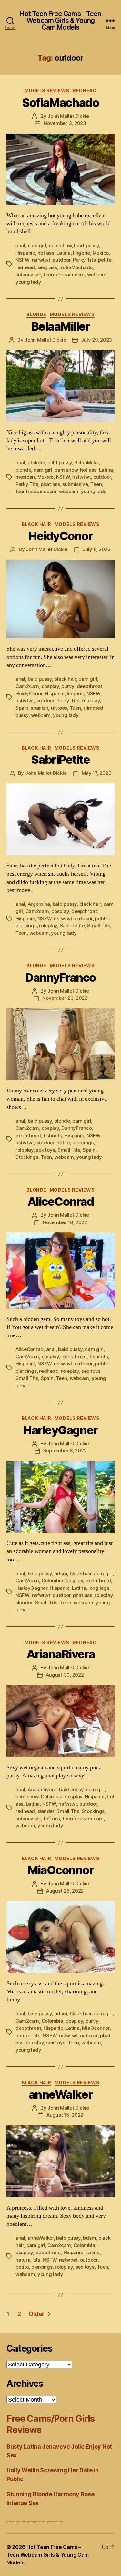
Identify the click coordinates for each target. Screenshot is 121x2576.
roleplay (91, 701)
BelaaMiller (61, 326)
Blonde (36, 314)
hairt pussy (86, 245)
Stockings (27, 1157)
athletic (36, 462)
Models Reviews (47, 91)
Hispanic (25, 253)
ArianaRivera (60, 1654)
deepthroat (90, 686)
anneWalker (60, 2094)
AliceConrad (61, 1202)
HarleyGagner (60, 1430)
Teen (96, 484)
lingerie (81, 253)
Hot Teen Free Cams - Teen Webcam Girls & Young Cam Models (60, 20)
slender (24, 1602)
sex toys (45, 1150)
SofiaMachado (60, 103)
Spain (22, 708)
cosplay (50, 686)
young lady (28, 282)
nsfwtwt (41, 260)
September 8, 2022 (65, 1451)
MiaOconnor (60, 1870)
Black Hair (36, 524)
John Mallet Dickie (68, 116)
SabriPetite (61, 760)
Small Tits (98, 926)
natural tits (28, 2035)
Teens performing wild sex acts (34, 2521)
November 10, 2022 (65, 1222)
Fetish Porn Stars (13, 2521)
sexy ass (47, 267)
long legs (99, 1588)
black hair (65, 679)
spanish (39, 708)
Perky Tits (84, 260)
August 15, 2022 (65, 2115)
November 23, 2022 (65, 998)
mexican (25, 477)
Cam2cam (27, 686)
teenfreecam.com (64, 274)
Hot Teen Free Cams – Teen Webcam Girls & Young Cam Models (48, 2555)
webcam (97, 274)
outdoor (61, 260)
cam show (60, 245)
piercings (26, 926)
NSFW (22, 260)
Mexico (101, 253)
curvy (68, 686)
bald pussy (60, 462)
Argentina (39, 904)
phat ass (50, 484)
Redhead (85, 91)
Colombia (52, 1581)
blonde (23, 470)
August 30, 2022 (65, 1675)
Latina (63, 253)
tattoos (59, 708)
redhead (25, 267)
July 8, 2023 (97, 549)
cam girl (37, 245)
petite (105, 260)
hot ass (46, 253)
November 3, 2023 (65, 123)
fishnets (53, 1135)
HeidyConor (60, 536)
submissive (28, 274)
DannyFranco (60, 978)
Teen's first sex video (55, 2521)
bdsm (61, 1574)
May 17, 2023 (96, 773)
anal (20, 245)
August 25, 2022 (65, 1891)
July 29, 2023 (96, 340)
